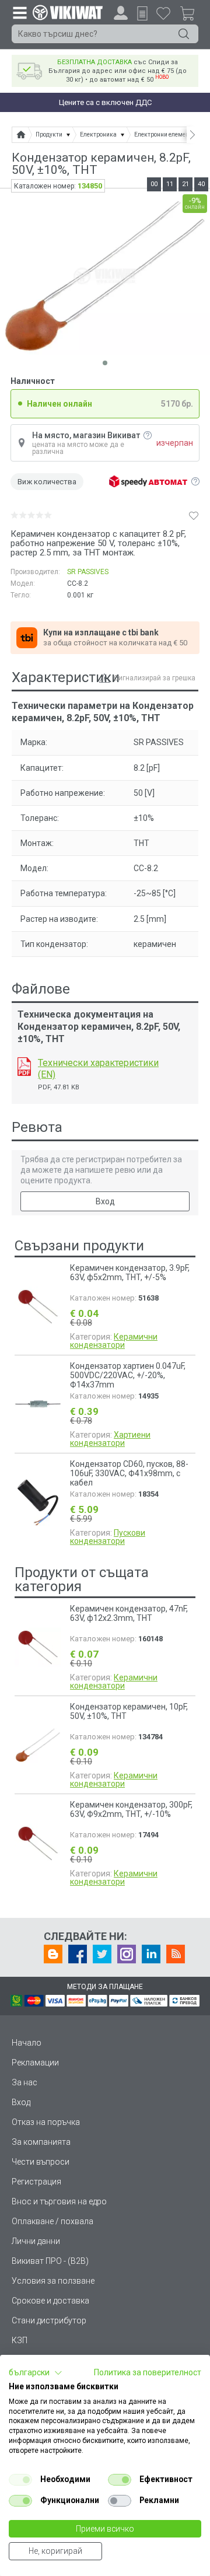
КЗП (20, 2340)
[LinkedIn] (151, 1954)
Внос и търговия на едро (59, 2201)
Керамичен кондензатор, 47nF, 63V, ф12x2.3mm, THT (129, 1613)
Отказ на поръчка (46, 2122)
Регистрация (36, 2182)
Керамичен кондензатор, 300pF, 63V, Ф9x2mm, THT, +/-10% (131, 1809)
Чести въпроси (41, 2162)
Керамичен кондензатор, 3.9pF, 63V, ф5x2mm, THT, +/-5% (130, 1273)
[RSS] (176, 1954)
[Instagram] (127, 1954)
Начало (27, 2043)
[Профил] (121, 13)
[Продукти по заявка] (142, 13)
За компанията (41, 2142)
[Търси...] (184, 34)
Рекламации (35, 2063)
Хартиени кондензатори (110, 1439)
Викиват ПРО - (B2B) (50, 2261)
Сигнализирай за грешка (155, 678)
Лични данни (36, 2241)
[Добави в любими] (194, 515)
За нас (24, 2082)
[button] (36, 2373)
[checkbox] (20, 2480)
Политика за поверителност (148, 2372)
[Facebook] (78, 1954)
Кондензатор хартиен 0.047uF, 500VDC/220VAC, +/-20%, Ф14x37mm (128, 1375)
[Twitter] (102, 1954)
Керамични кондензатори (114, 1341)
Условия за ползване (53, 2281)
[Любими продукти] (163, 13)
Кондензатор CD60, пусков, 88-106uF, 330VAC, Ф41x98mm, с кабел (129, 1473)
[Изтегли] (24, 1067)
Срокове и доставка (50, 2301)
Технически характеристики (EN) (98, 1069)
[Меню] (19, 12)
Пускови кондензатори (108, 1537)
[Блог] (53, 1954)
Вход (105, 1201)
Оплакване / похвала (52, 2221)
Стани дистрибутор (49, 2320)
